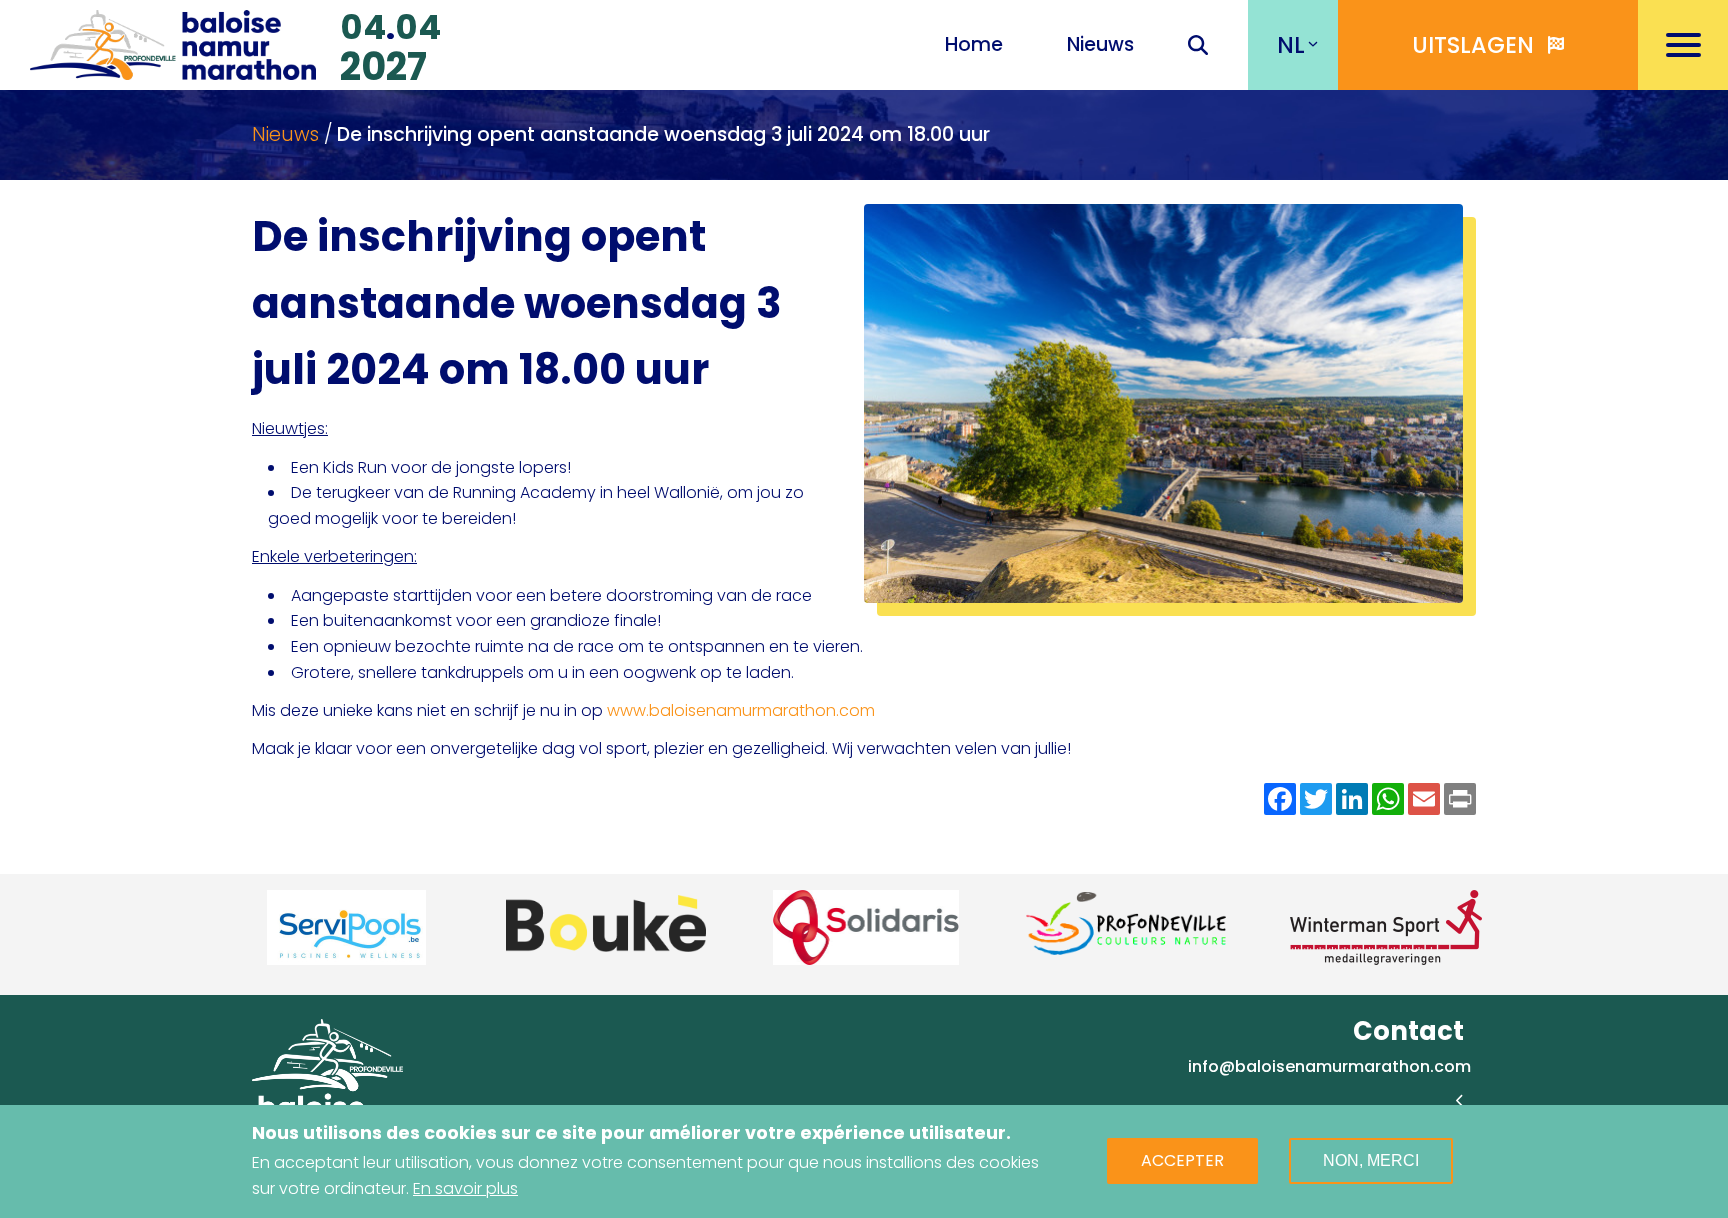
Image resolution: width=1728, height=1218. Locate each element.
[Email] (1424, 799)
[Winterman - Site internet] (1270, 927)
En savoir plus (465, 1188)
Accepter (1182, 1161)
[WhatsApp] (1388, 799)
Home (974, 44)
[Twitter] (1316, 799)
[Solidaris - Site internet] (750, 927)
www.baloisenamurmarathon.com (741, 710)
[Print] (1460, 799)
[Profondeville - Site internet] (1010, 923)
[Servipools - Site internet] (230, 927)
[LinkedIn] (1352, 799)
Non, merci (1371, 1161)
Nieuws (1100, 44)
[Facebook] (1280, 799)
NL (1291, 45)
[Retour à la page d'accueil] (173, 42)
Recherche (1198, 47)
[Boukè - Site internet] (490, 923)
